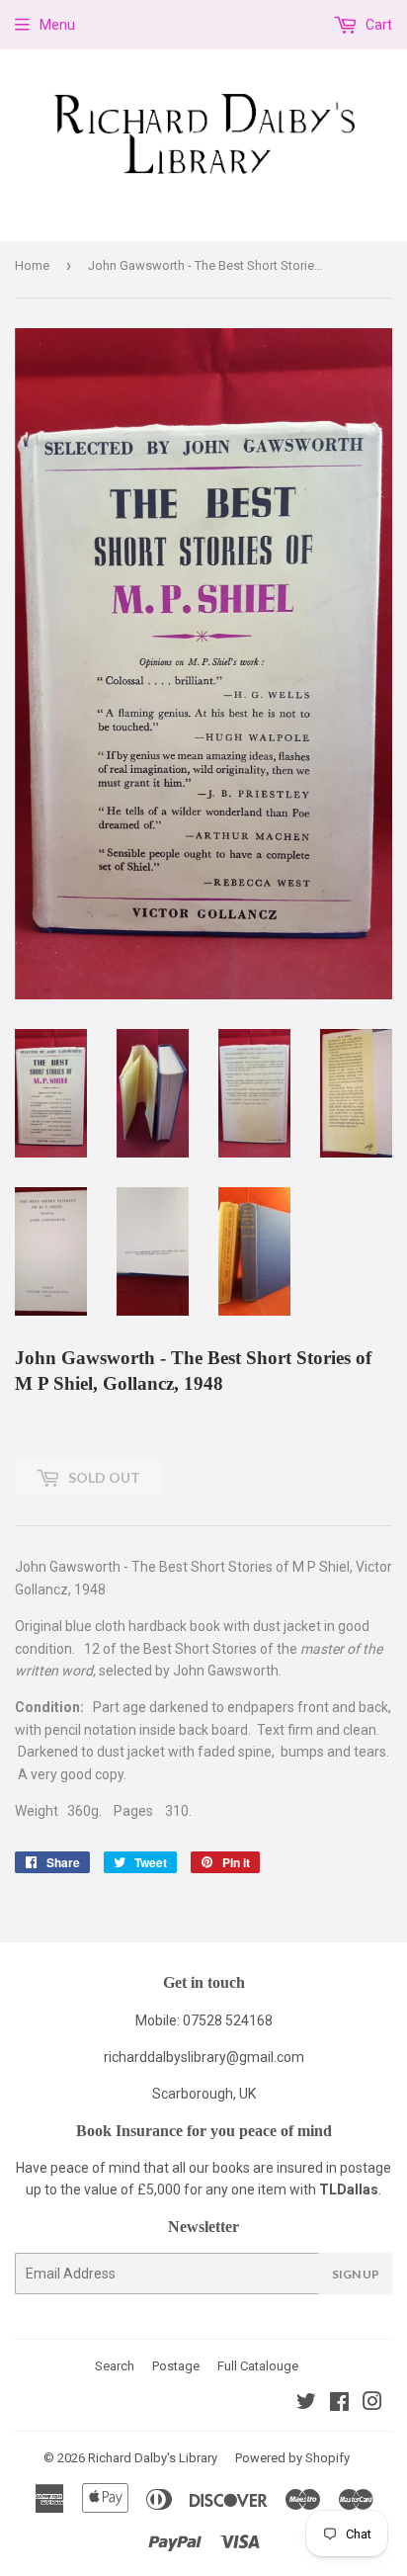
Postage (176, 2366)
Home (32, 265)
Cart (377, 25)
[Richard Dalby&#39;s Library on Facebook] (339, 2404)
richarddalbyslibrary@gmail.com (204, 2057)
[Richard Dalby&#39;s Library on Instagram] (372, 2404)
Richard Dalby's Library (153, 2458)
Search (115, 2366)
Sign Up (356, 2274)
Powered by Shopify (292, 2458)
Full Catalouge (258, 2366)
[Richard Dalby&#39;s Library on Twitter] (306, 2404)
